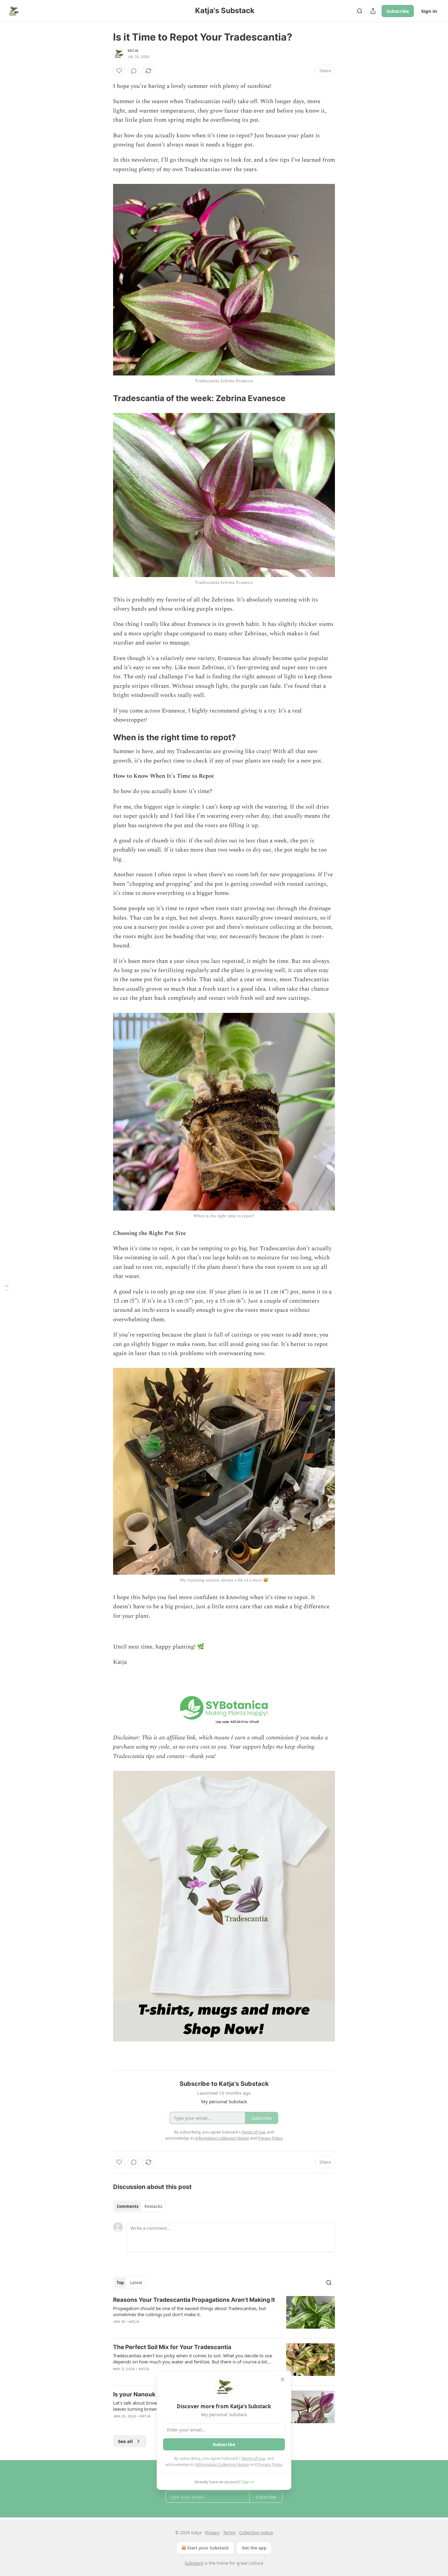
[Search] (360, 11)
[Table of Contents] (7, 1288)
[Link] (105, 398)
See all (125, 2441)
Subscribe (398, 11)
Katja (133, 51)
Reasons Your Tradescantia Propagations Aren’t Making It (194, 2300)
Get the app (254, 2548)
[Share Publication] (373, 11)
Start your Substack (208, 2548)
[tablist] (139, 2206)
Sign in (429, 11)
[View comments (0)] (134, 71)
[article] (224, 2315)
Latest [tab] (136, 2283)
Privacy (212, 2533)
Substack (194, 2563)
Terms (229, 2533)
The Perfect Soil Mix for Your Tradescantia (172, 2347)
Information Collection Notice (222, 2464)
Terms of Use (253, 2458)
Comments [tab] (128, 2206)
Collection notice (256, 2533)
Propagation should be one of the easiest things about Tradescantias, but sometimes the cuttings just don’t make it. (189, 2311)
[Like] (119, 71)
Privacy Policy (270, 2464)
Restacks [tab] (153, 2206)
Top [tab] (120, 2283)
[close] (283, 2380)
